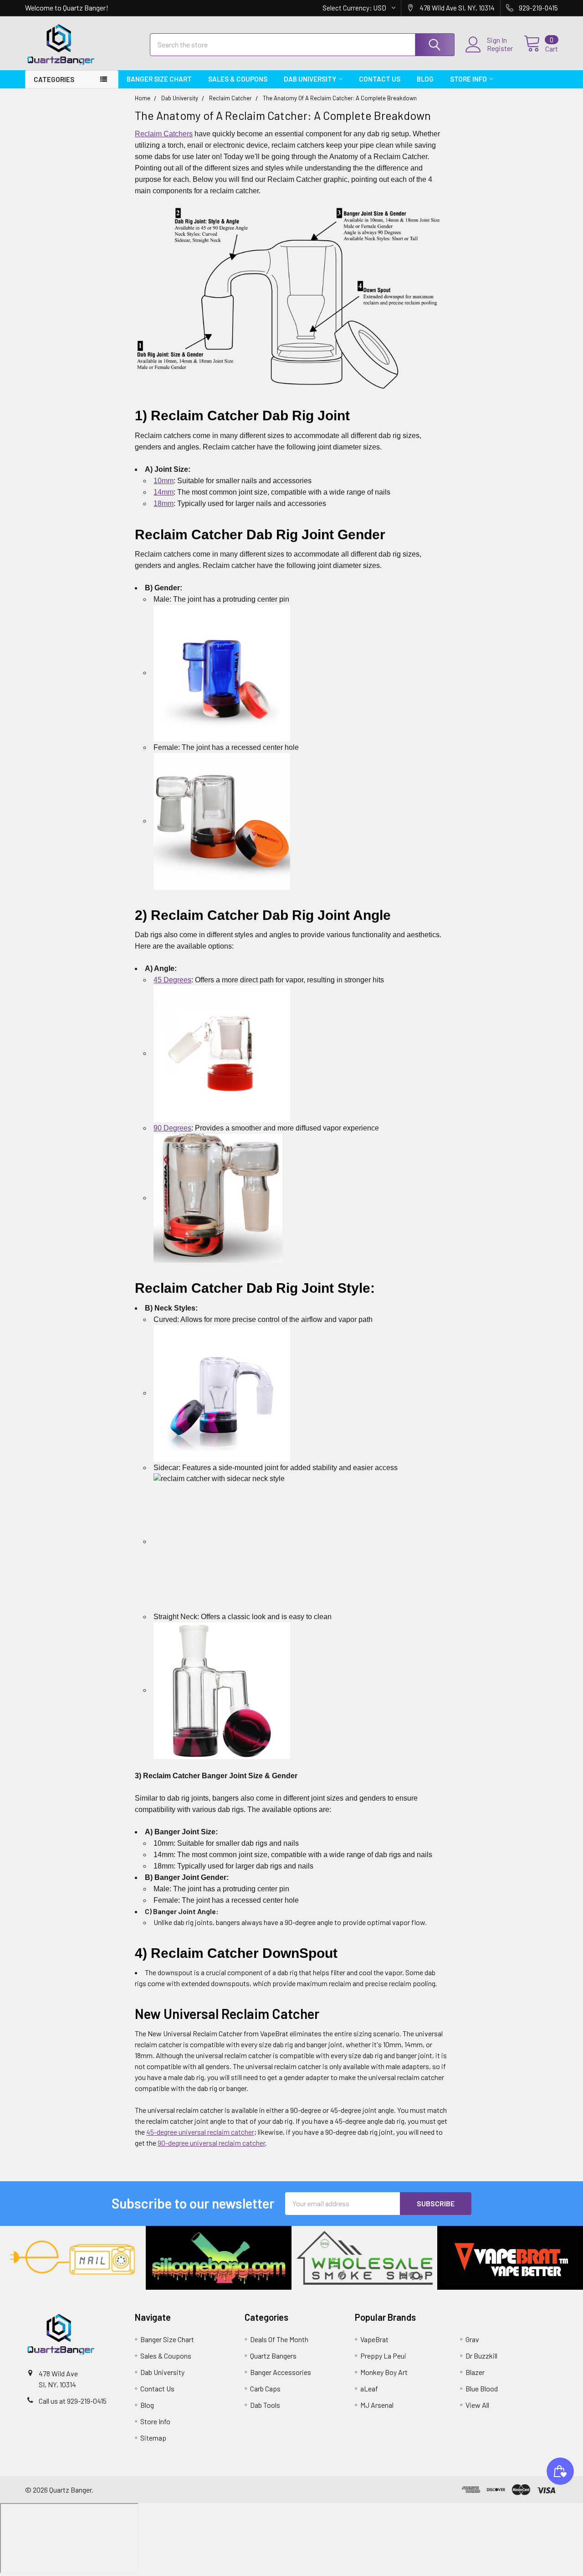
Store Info (468, 79)
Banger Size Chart (159, 79)
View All (477, 2405)
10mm (164, 481)
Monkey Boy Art (384, 2372)
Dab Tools (265, 2405)
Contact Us (380, 79)
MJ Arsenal (377, 2405)
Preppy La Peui (383, 2356)
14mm (164, 492)
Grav (472, 2339)
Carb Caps (265, 2388)
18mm (164, 503)
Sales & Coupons (238, 79)
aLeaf (369, 2388)
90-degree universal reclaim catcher (211, 2143)
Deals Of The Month (279, 2339)
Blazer (475, 2372)
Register (500, 48)
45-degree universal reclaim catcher (200, 2132)
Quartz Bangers (273, 2356)
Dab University (310, 79)
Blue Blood (482, 2388)
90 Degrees (172, 1128)
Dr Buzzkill (481, 2356)
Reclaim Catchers (164, 134)
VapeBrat (374, 2339)
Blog (425, 79)
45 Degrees (172, 980)
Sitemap (153, 2438)
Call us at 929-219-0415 (73, 2401)
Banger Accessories (281, 2372)
